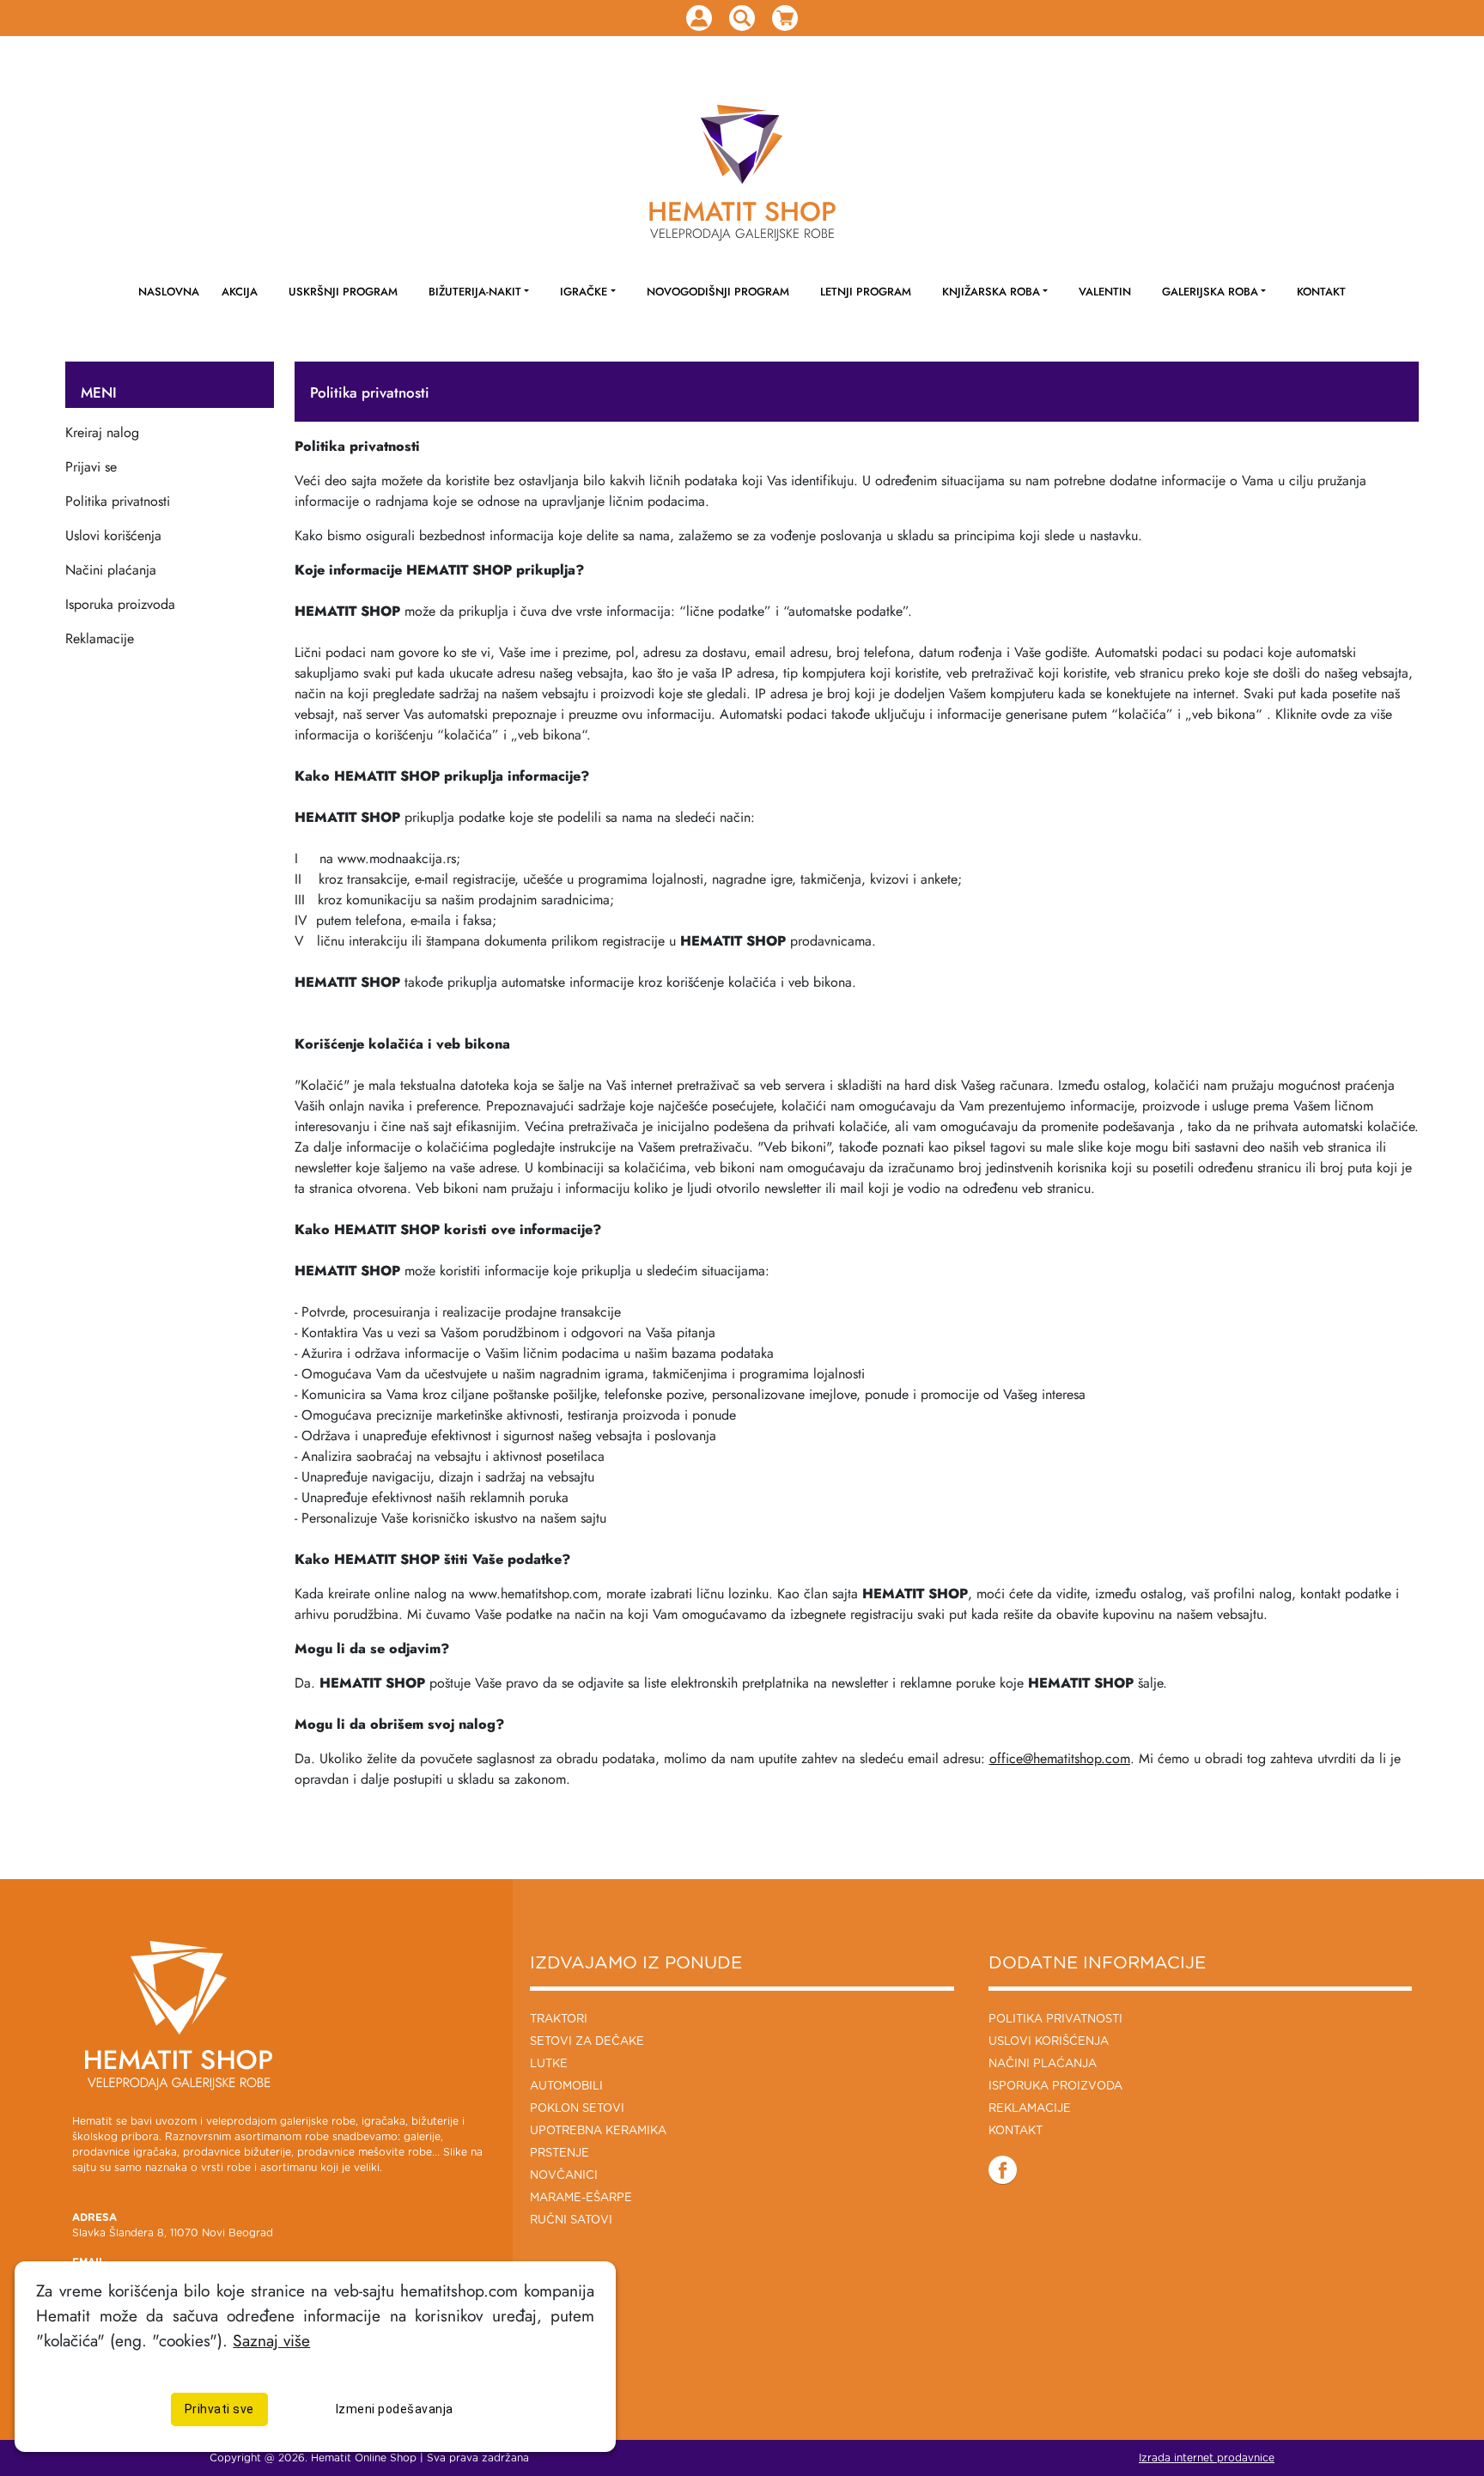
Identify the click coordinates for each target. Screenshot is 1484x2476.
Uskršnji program (343, 292)
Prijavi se (91, 467)
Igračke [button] (584, 292)
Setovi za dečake (587, 2042)
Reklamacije (100, 639)
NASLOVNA (169, 292)
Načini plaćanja (111, 570)
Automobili (566, 2087)
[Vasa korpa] (785, 18)
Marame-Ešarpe (581, 2198)
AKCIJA (240, 292)
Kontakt (1016, 2131)
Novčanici (564, 2176)
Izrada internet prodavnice (1207, 2458)
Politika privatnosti (118, 501)
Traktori (559, 2020)
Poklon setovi (577, 2109)
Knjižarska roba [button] (991, 292)
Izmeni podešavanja (395, 2408)
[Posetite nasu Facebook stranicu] (1003, 2169)
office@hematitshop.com (1060, 1758)
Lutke (549, 2064)
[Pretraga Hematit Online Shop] (742, 18)
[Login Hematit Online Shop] (699, 18)
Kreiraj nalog (102, 432)
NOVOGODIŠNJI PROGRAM (718, 292)
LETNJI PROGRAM (866, 292)
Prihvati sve (219, 2408)
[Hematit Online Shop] (742, 144)
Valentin (1105, 292)
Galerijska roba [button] (1210, 292)
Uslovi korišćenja (113, 535)
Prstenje (560, 2154)
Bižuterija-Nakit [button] (475, 292)
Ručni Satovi (571, 2220)
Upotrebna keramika (598, 2131)
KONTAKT (1321, 292)
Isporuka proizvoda (120, 604)
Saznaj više (271, 2339)
